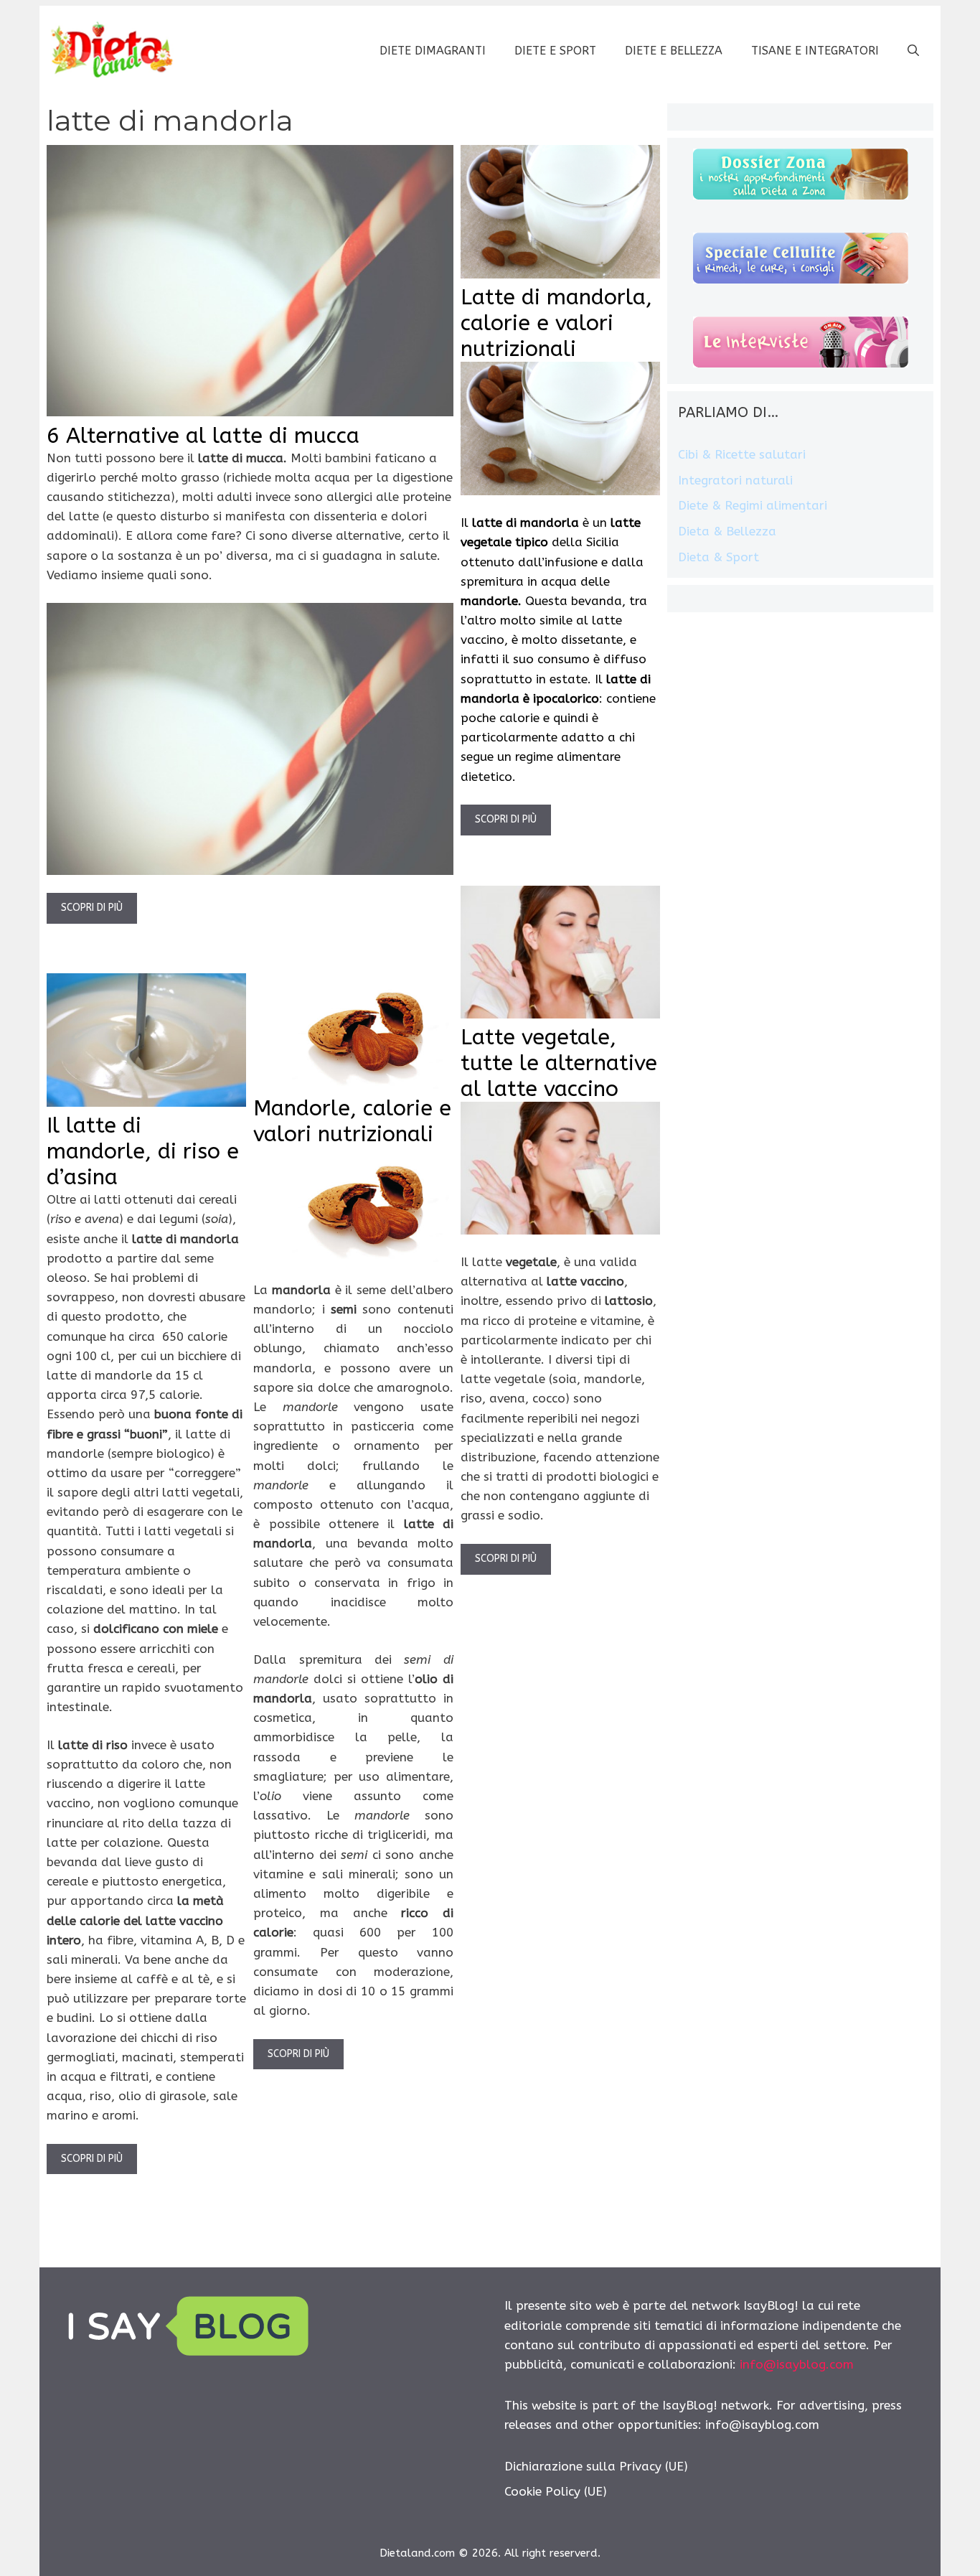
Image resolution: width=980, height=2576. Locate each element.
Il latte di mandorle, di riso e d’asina (143, 1151)
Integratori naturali (735, 480)
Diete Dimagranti (433, 51)
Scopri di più (92, 908)
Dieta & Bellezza (727, 531)
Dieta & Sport (718, 557)
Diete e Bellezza (674, 51)
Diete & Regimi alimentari (753, 505)
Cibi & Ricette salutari (742, 454)
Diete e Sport (555, 51)
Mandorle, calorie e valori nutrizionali (352, 1121)
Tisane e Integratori (815, 51)
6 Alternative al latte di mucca (203, 436)
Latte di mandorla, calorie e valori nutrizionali (556, 323)
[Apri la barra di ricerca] (913, 51)
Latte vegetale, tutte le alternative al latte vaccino (559, 1063)
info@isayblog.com (797, 2364)
